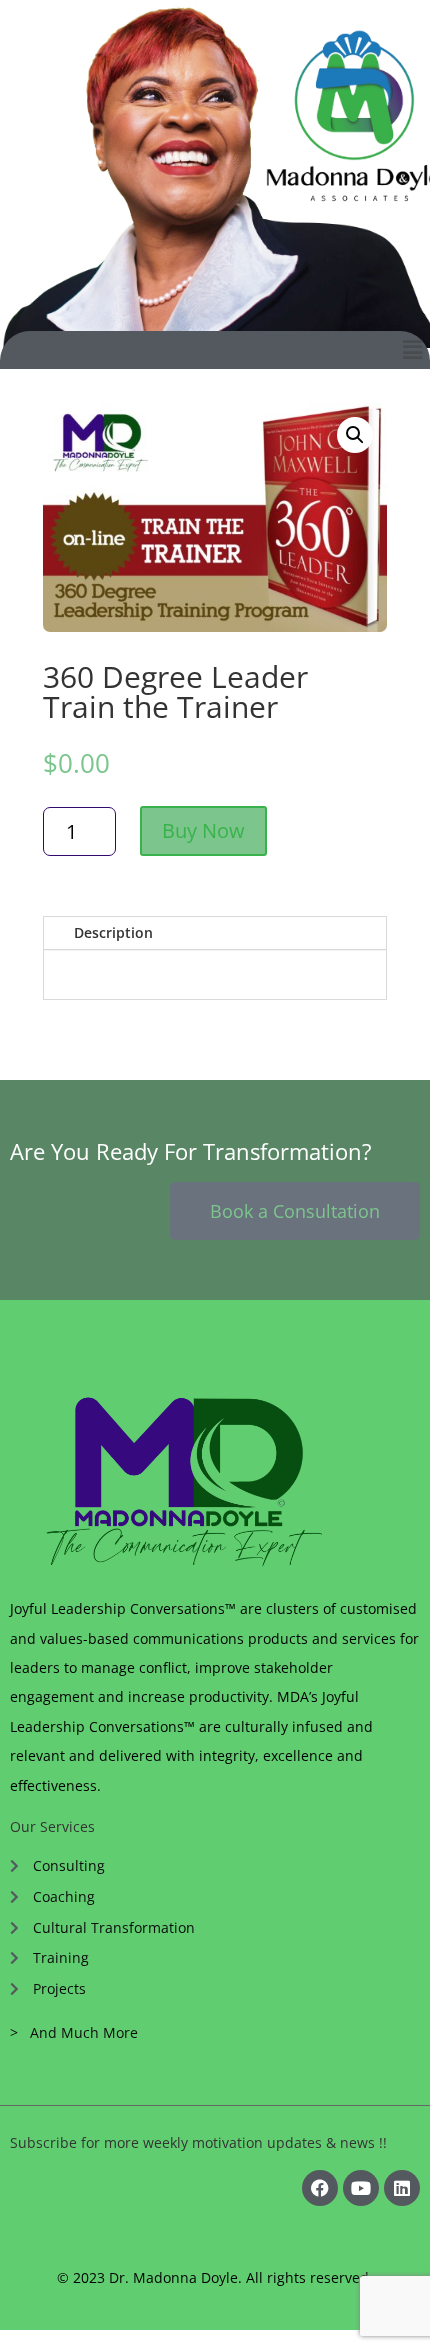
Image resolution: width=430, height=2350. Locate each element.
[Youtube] (361, 2188)
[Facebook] (320, 2188)
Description (113, 932)
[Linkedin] (402, 2188)
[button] (413, 350)
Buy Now (203, 830)
